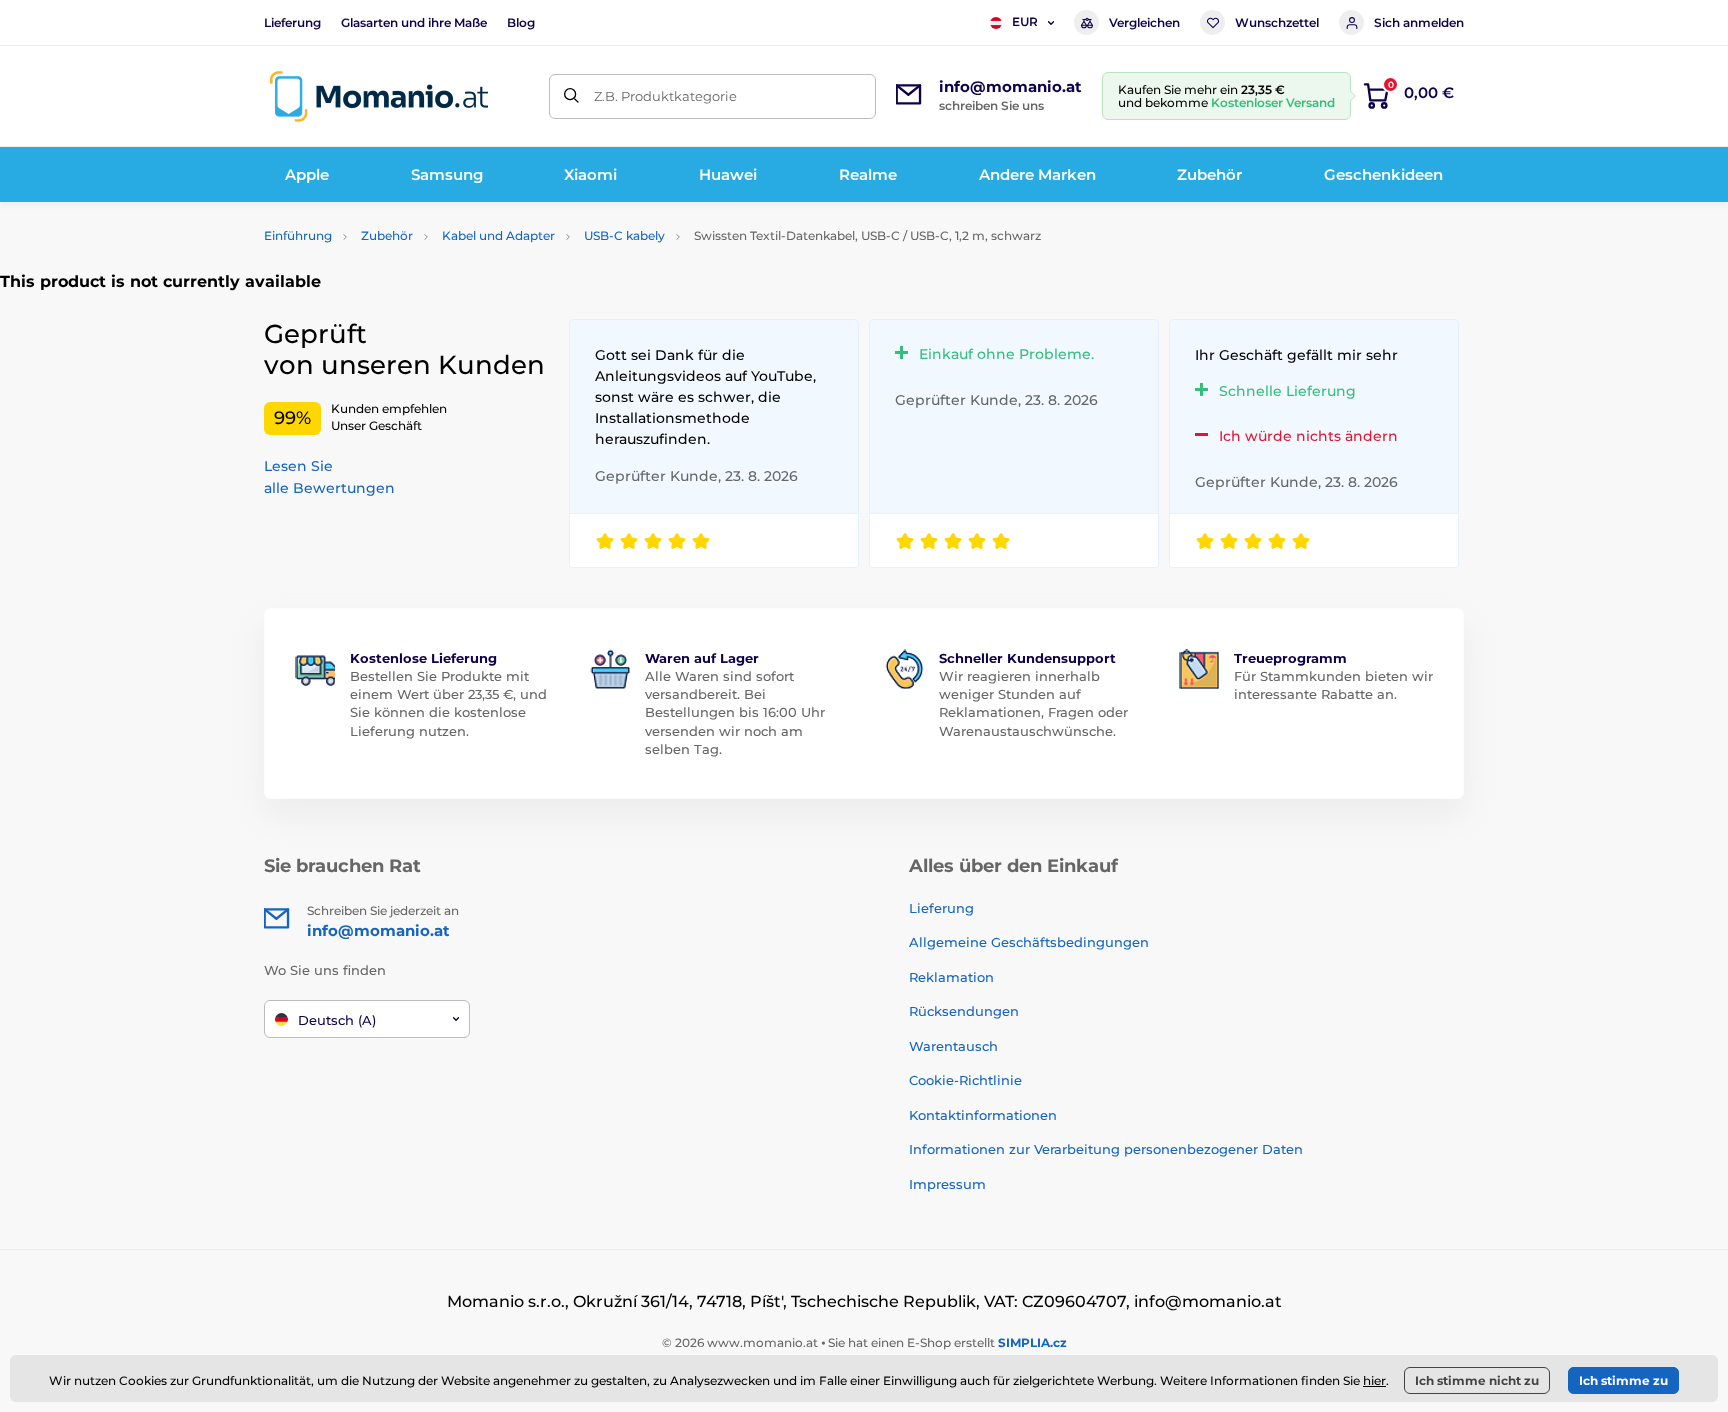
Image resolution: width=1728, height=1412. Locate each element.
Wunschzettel (1277, 22)
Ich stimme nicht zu (1477, 1380)
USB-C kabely (624, 235)
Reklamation (951, 977)
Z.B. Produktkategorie (665, 96)
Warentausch (953, 1046)
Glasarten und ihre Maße (414, 22)
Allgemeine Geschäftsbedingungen (1029, 942)
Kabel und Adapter (498, 235)
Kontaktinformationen (983, 1115)
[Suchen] (571, 96)
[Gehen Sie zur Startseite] (379, 96)
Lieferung (292, 22)
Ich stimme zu (1623, 1380)
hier (1374, 1380)
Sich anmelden (1419, 22)
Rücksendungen (964, 1011)
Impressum (947, 1184)
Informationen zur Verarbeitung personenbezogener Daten (1106, 1149)
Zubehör (387, 235)
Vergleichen (1144, 22)
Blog (521, 22)
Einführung (298, 235)
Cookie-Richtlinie (965, 1080)
